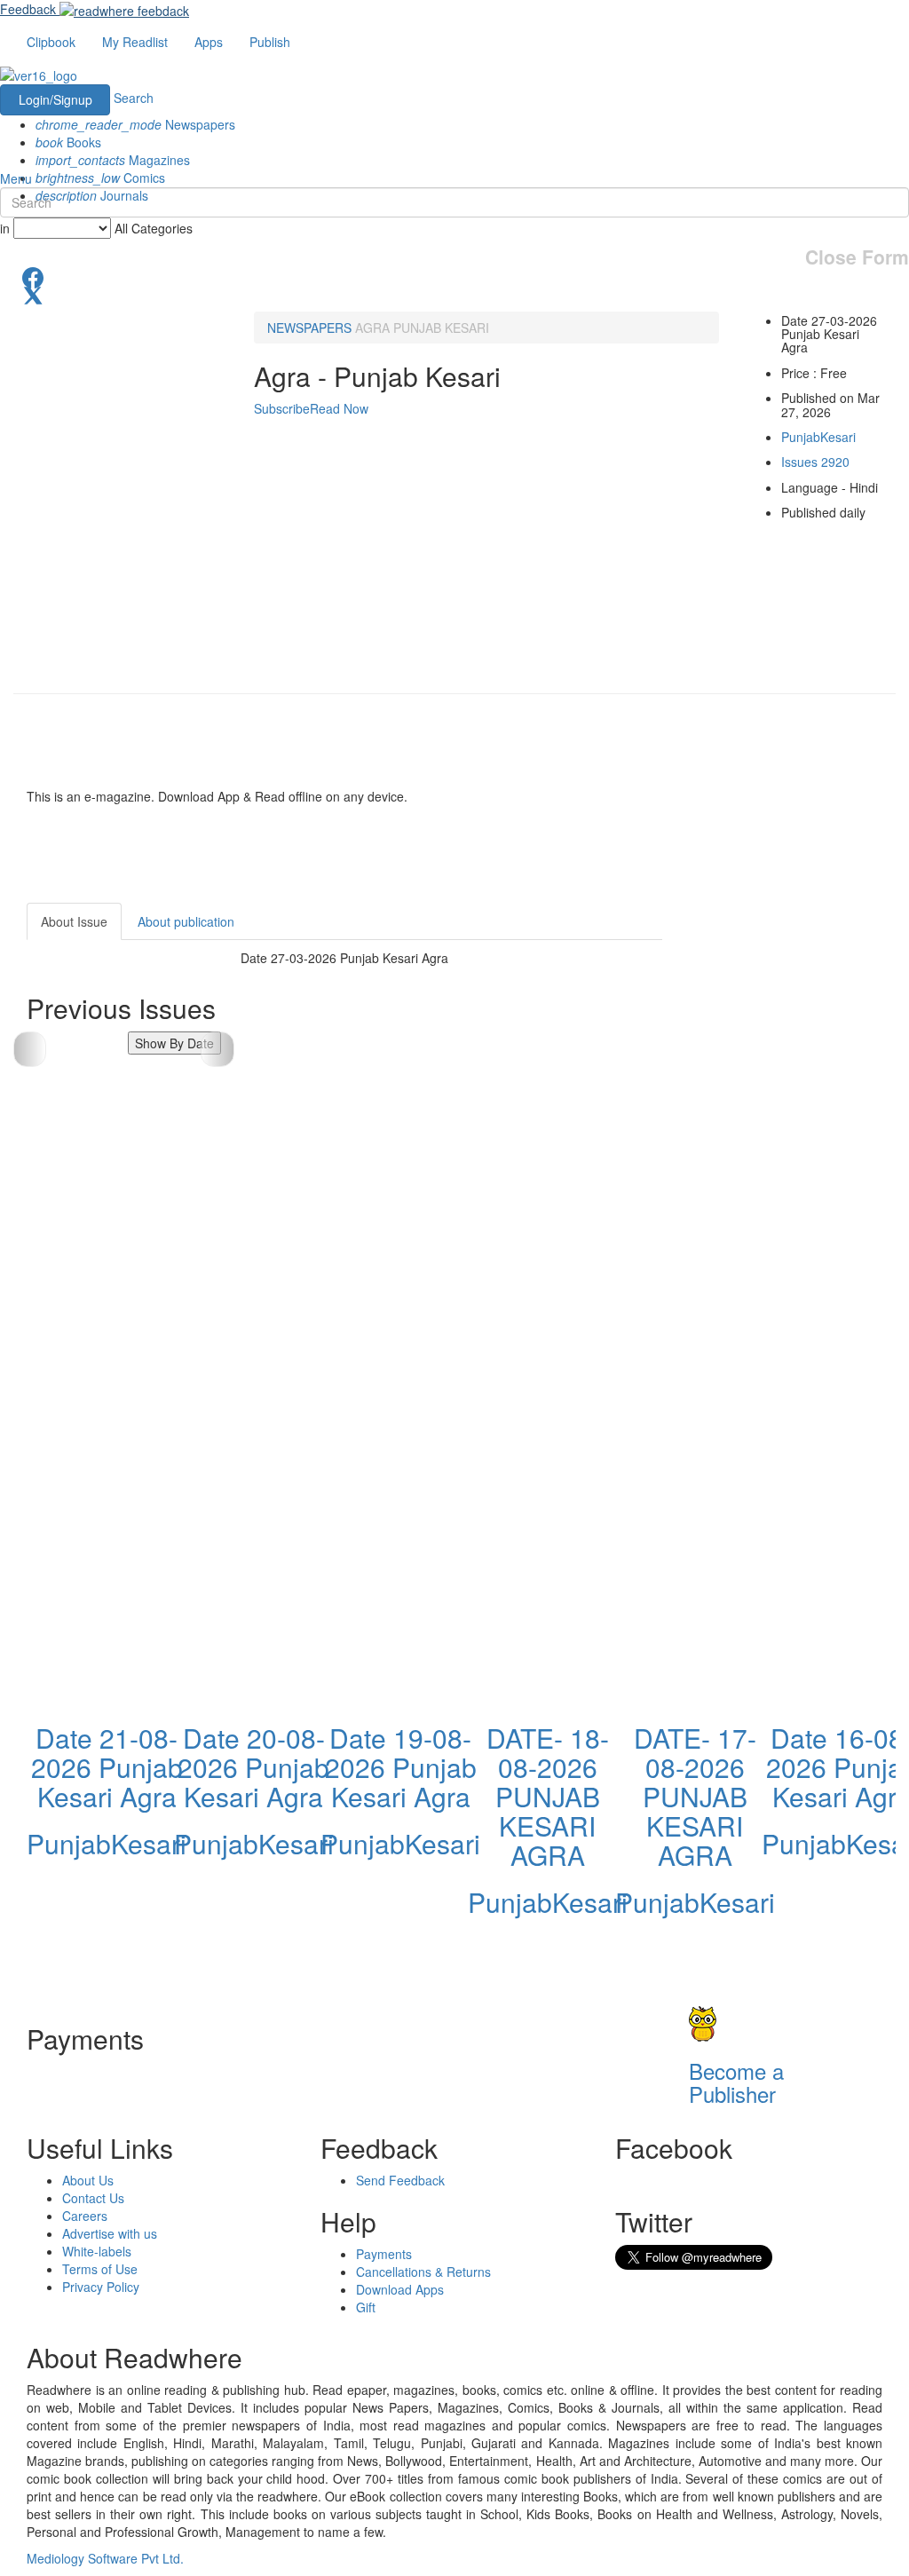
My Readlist (135, 42)
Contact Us (93, 2198)
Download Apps (400, 2289)
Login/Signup (55, 99)
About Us (88, 2180)
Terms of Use (100, 2269)
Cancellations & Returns (423, 2272)
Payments (384, 2254)
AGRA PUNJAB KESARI (422, 328)
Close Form (857, 257)
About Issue (74, 921)
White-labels (97, 2251)
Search (134, 98)
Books (68, 142)
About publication (186, 921)
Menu (16, 178)
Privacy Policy (101, 2287)
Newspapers (135, 124)
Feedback (28, 9)
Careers (85, 2216)
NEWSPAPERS (309, 328)
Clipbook (51, 42)
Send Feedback (400, 2180)
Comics (100, 178)
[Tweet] (454, 294)
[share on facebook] (454, 276)
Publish (270, 42)
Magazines (113, 160)
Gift (366, 2307)
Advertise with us (110, 2233)
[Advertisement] (799, 1169)
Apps (209, 42)
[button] (217, 1049)
